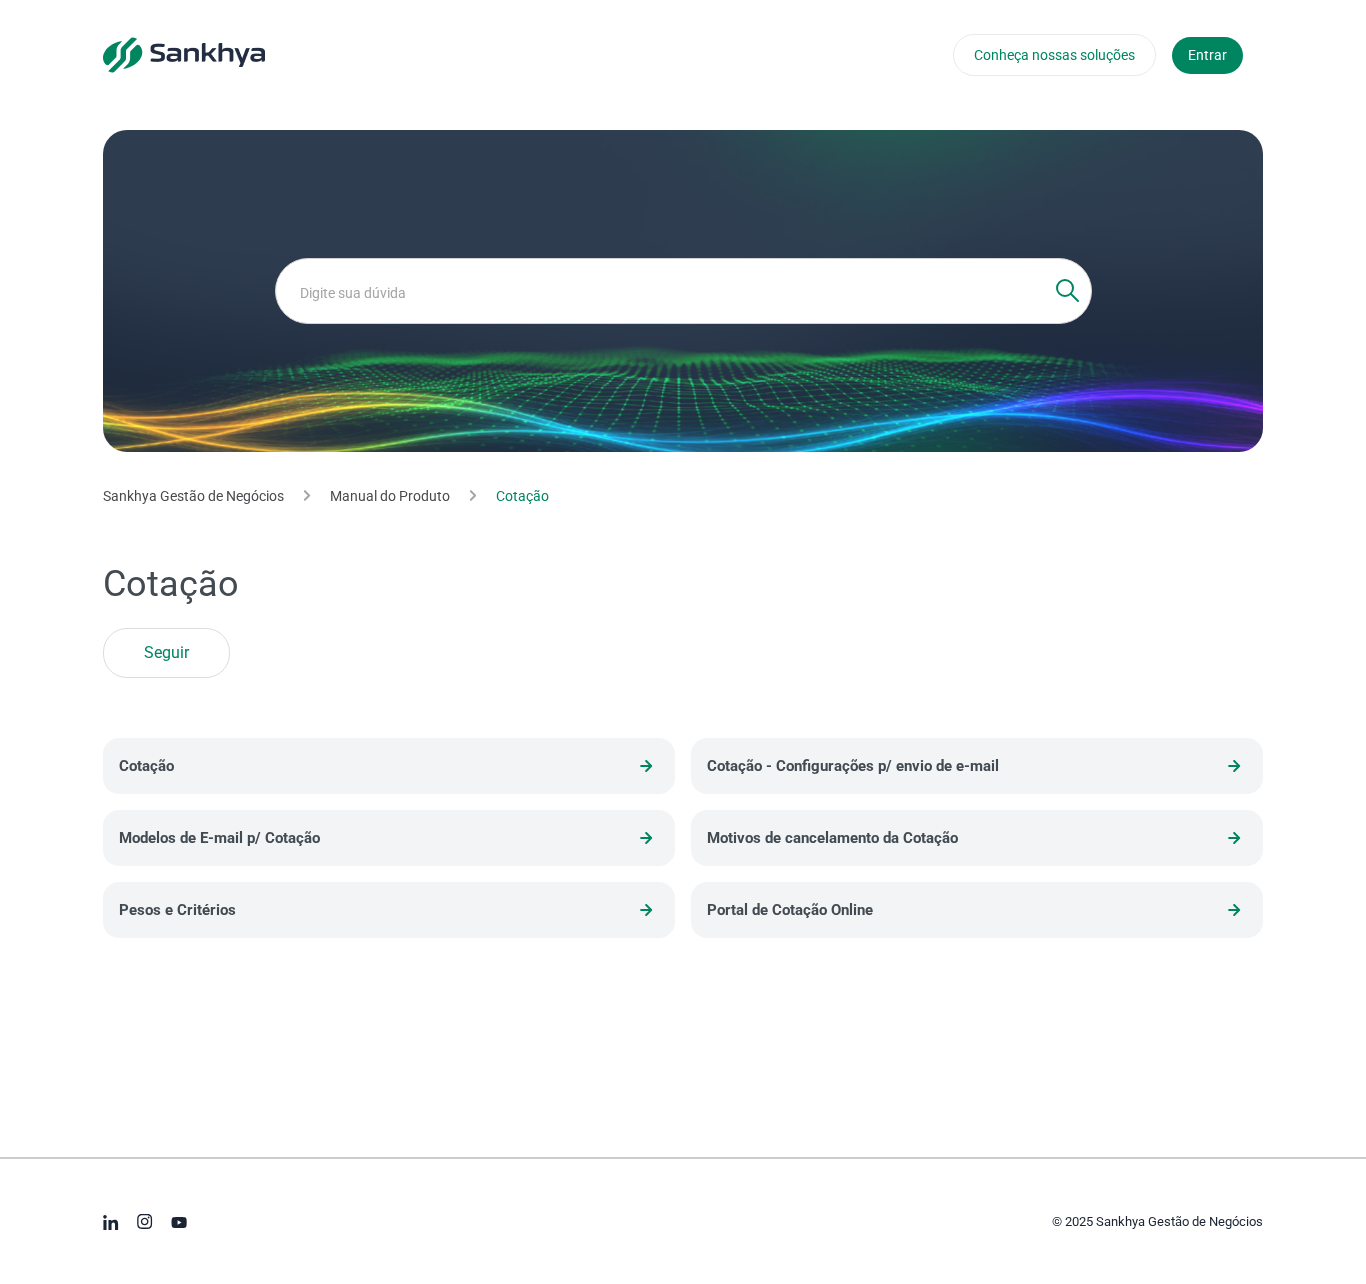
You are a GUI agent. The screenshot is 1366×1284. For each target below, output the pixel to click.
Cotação (522, 496)
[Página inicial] (184, 54)
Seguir (166, 653)
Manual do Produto (390, 496)
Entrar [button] (1207, 55)
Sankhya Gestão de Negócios (193, 496)
